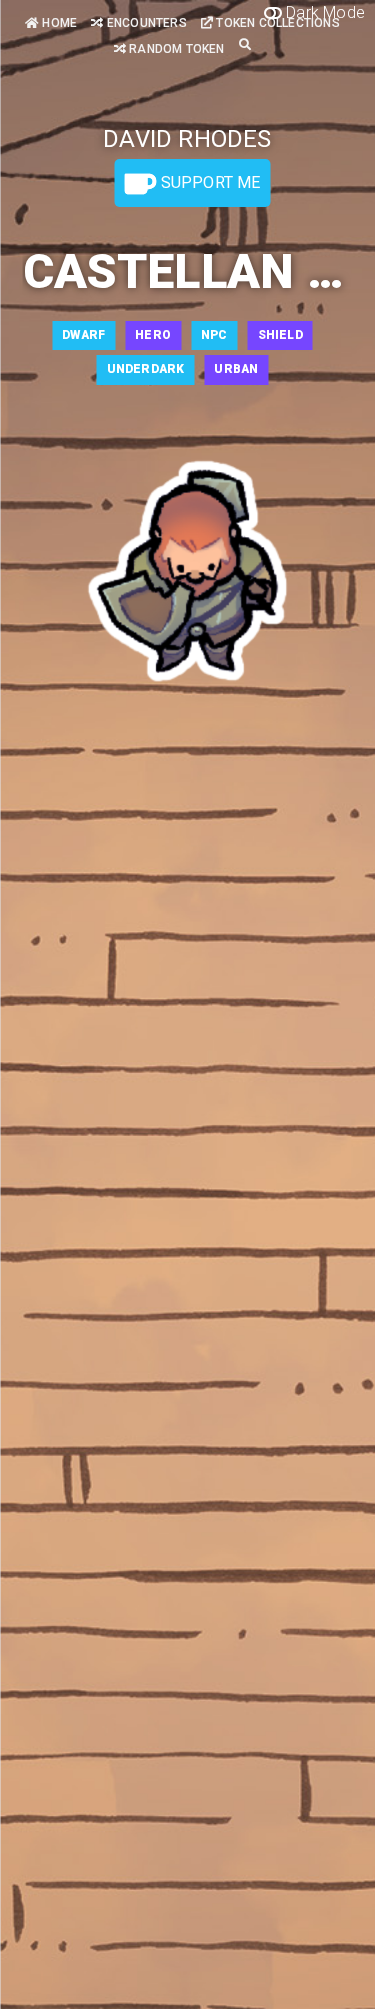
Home (58, 23)
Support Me (208, 182)
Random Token (175, 49)
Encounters (145, 23)
